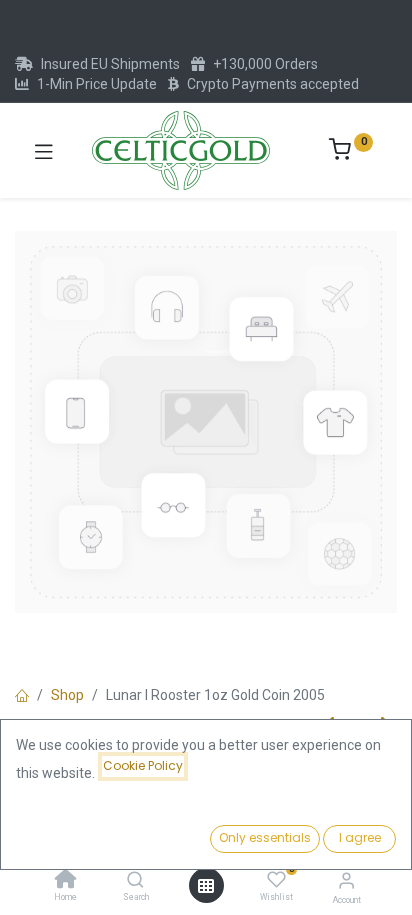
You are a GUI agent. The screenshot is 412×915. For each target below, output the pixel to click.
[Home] (66, 881)
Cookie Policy (143, 765)
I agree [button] (360, 837)
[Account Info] (346, 880)
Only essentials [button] (265, 837)
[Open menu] (206, 886)
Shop (67, 695)
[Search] (135, 881)
